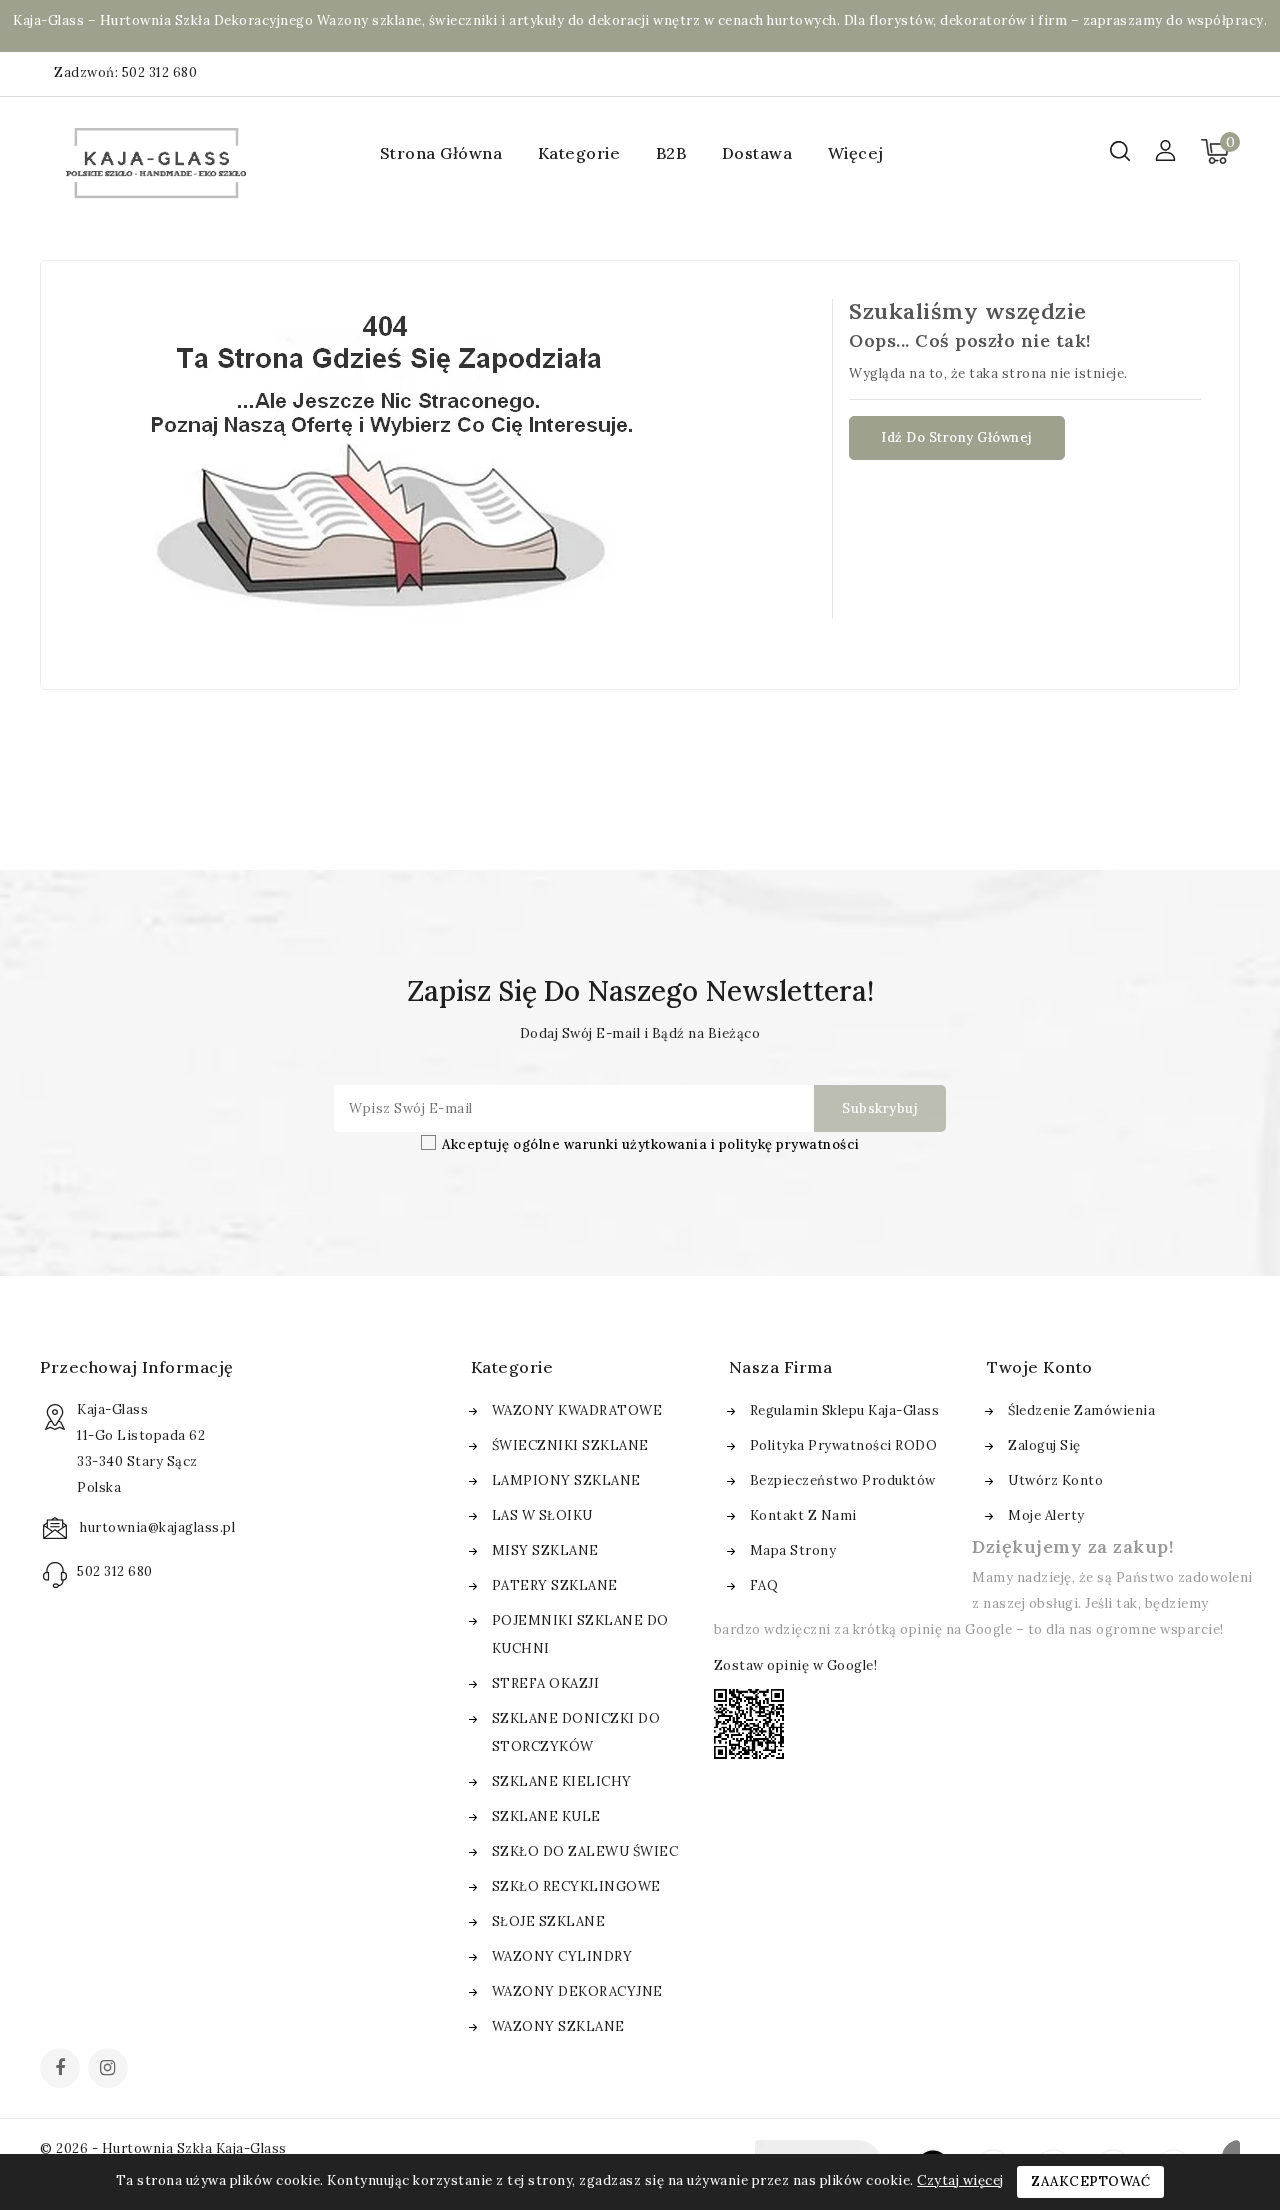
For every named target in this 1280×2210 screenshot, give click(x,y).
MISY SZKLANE (545, 1550)
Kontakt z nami (803, 1515)
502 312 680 (160, 72)
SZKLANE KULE (546, 1816)
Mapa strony (793, 1550)
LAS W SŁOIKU (542, 1515)
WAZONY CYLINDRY (562, 1956)
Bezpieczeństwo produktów (843, 1480)
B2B (671, 153)
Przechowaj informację (137, 1367)
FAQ (764, 1585)
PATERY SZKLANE (555, 1585)
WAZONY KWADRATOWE (577, 1410)
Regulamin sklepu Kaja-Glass (845, 1410)
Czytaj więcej (960, 2180)
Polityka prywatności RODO (844, 1445)
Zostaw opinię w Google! (796, 1665)
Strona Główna (441, 153)
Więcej (856, 153)
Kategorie (579, 153)
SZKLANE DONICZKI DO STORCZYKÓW (576, 1732)
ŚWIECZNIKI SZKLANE (570, 1445)
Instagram (110, 2070)
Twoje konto (1040, 1367)
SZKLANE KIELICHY (562, 1781)
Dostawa (757, 153)
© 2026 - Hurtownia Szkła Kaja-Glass (163, 2148)
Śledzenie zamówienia (1081, 1410)
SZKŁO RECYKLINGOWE (576, 1886)
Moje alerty (1046, 1515)
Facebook (62, 2070)
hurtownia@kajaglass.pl (157, 1527)
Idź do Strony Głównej (957, 437)
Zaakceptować (1090, 2181)
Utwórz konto (1055, 1480)
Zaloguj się (1044, 1445)
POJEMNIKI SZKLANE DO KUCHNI (580, 1634)
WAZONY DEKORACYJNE (577, 1991)
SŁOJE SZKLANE (549, 1921)
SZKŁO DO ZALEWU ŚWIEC (585, 1851)
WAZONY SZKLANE (558, 2026)
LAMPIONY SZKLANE (566, 1480)
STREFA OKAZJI (546, 1683)
